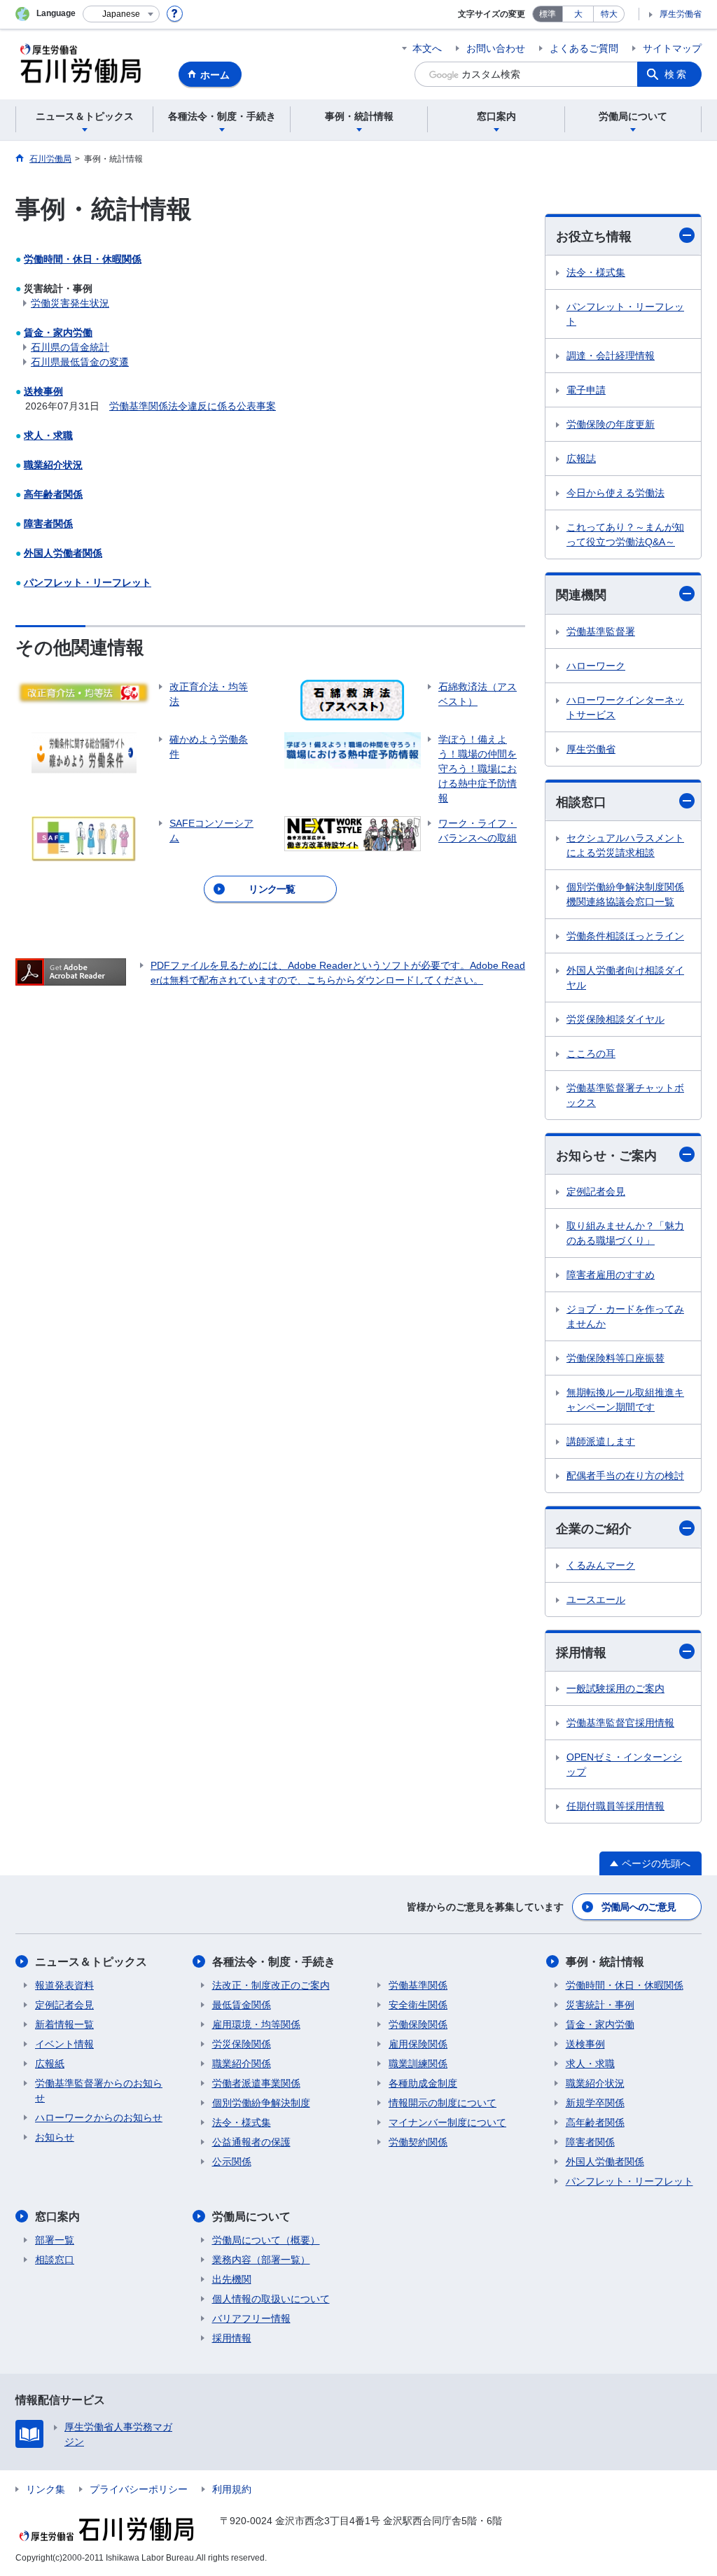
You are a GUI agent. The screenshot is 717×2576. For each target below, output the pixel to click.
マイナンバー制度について (447, 2122)
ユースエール (596, 1599)
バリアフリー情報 (251, 2318)
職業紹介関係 (242, 2064)
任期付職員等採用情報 (615, 1806)
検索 (676, 74)
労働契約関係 (418, 2142)
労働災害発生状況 (70, 303)
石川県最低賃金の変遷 (80, 362)
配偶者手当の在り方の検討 (625, 1476)
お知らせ (55, 2137)
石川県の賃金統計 (70, 347)
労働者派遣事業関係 (256, 2083)
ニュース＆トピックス (91, 1962)
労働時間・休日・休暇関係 (83, 259)
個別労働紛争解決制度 (261, 2103)
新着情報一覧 (64, 2024)
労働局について (251, 2217)
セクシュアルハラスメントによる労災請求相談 (625, 845)
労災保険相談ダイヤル (615, 1019)
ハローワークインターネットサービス (625, 707)
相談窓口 (581, 802)
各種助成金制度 (423, 2083)
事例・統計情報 (605, 1962)
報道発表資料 (64, 1985)
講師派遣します (601, 1441)
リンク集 (46, 2489)
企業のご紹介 (594, 1529)
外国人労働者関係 (63, 553)
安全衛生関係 (418, 2005)
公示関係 (232, 2162)
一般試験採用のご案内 (615, 1688)
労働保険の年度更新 (611, 424)
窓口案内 (57, 2217)
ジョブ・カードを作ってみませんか (625, 1316)
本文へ (427, 48)
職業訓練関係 (418, 2064)
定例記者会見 (596, 1191)
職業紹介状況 (53, 465)
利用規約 (232, 2489)
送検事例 (43, 391)
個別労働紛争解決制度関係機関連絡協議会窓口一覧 (625, 894)
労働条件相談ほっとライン (625, 936)
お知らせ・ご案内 (606, 1156)
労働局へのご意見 (639, 1907)
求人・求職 (48, 435)
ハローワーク (596, 666)
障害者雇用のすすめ (611, 1275)
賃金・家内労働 (58, 332)
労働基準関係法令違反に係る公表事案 (193, 406)
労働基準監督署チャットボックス (625, 1095)
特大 (609, 14)
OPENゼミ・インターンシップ (624, 1764)
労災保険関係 (242, 2044)
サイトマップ (672, 48)
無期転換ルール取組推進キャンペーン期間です (625, 1400)
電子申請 (586, 390)
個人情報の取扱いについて (271, 2299)
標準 (548, 14)
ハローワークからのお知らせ (99, 2117)
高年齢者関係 (53, 494)
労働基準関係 (418, 1985)
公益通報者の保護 (251, 2142)
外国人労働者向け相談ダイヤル (625, 978)
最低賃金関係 (242, 2005)
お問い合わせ (496, 48)
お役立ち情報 (594, 237)
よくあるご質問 (584, 48)
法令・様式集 (596, 272)
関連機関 (581, 595)
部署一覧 (55, 2240)
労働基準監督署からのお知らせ (99, 2091)
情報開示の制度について (443, 2103)
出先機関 (232, 2279)
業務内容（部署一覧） (261, 2260)
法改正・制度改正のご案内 (271, 1985)
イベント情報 (64, 2044)
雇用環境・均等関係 (256, 2024)
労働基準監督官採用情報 (620, 1723)
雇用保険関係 (418, 2044)
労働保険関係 (418, 2024)
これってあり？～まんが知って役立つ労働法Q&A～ (625, 534)
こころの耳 (591, 1053)
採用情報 (581, 1653)
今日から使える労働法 (615, 493)
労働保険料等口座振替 (615, 1358)
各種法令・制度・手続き (274, 1962)
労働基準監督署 (601, 631)
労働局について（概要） (266, 2240)
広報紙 (50, 2064)
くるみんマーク (601, 1565)
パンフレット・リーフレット (88, 582)
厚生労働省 (681, 14)
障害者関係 (48, 524)
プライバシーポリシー (139, 2489)
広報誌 (581, 458)
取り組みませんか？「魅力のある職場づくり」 (625, 1233)
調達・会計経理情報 (611, 356)
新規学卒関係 (595, 2103)
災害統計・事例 (600, 2005)
